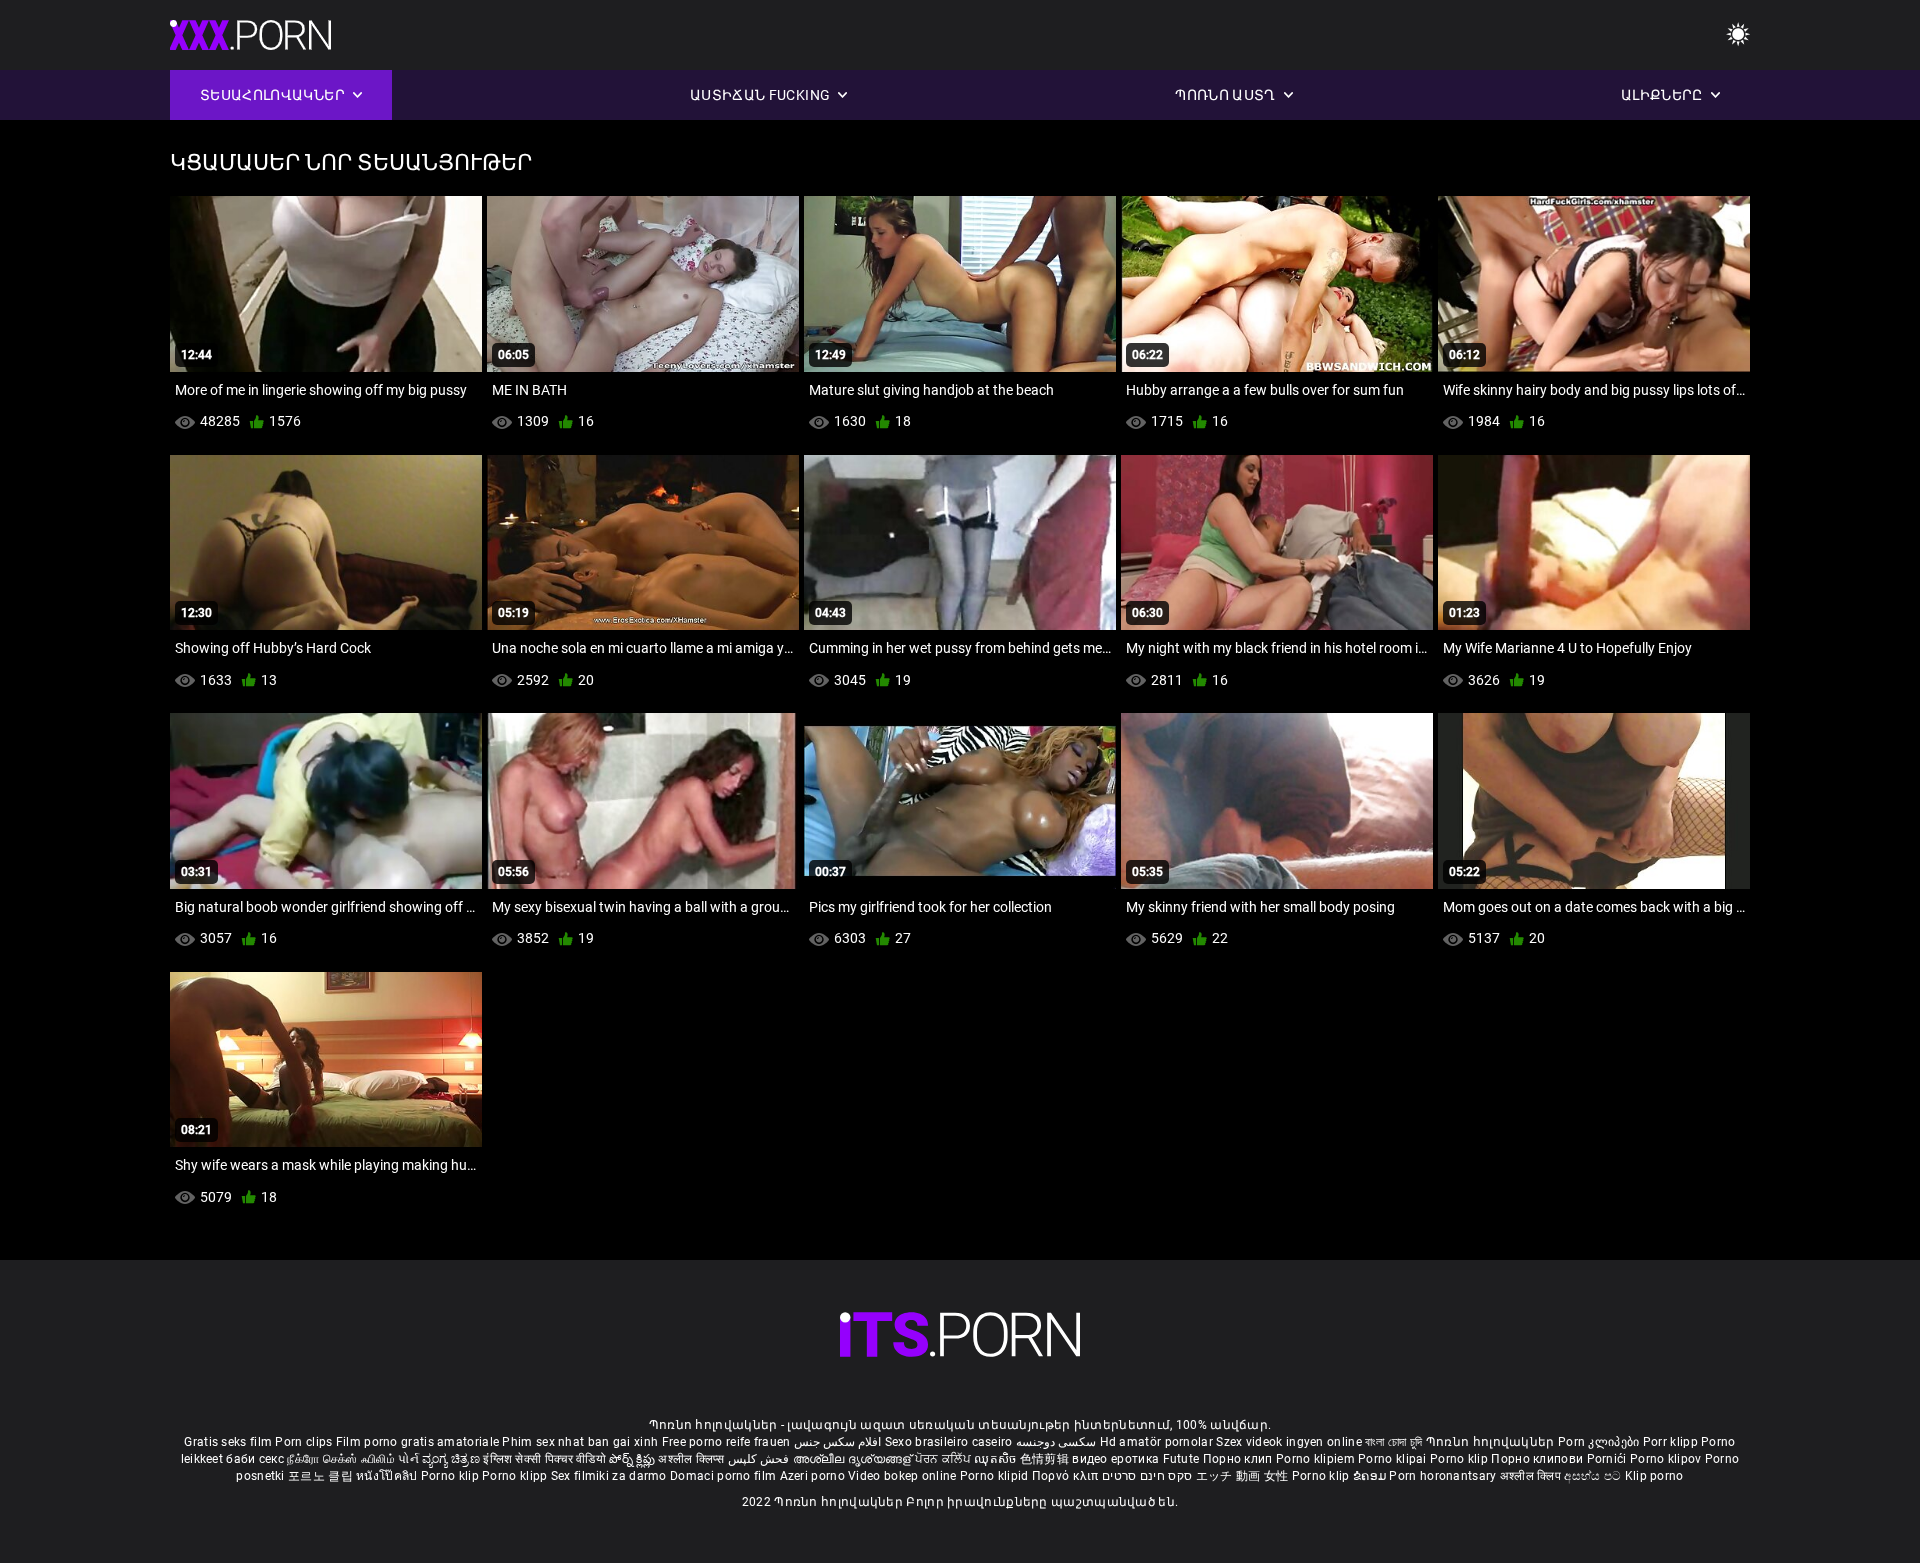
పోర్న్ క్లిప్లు (633, 1459)
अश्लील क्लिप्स (693, 1459)
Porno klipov (1667, 1459)
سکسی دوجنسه (1056, 1442)
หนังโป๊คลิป (388, 1476)
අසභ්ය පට (1594, 1476)
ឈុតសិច (997, 1459)
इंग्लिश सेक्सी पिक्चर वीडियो (544, 1459)
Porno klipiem (1317, 1459)
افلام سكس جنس (838, 1442)
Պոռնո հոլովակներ (1492, 1442)
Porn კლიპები (1600, 1442)
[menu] (1738, 35)
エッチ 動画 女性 (1242, 1476)
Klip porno (1654, 1476)
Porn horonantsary (1444, 1476)
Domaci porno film (723, 1476)
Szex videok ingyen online (1289, 1442)
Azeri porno (814, 1476)
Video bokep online (902, 1476)
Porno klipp (516, 1476)
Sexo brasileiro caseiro (949, 1442)
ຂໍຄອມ (1371, 1476)
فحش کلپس (760, 1459)
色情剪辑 (1046, 1459)
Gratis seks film (228, 1442)
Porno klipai (1394, 1459)
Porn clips (305, 1442)
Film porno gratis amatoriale (417, 1442)
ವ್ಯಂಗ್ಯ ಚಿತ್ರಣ (452, 1459)
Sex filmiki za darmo (609, 1476)
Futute (1181, 1459)
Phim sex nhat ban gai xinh (580, 1442)
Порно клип (1239, 1459)
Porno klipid (996, 1476)
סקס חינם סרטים (1147, 1476)
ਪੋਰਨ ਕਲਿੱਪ (944, 1459)
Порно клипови (1538, 1459)
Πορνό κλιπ (1067, 1476)
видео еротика (1115, 1459)
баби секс (255, 1459)
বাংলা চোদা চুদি (1393, 1442)
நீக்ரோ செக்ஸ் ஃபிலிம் (341, 1459)
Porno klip (1460, 1459)
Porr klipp (1672, 1442)
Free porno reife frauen (726, 1442)
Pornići (1608, 1459)
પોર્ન (408, 1459)
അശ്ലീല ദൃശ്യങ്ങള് (854, 1459)
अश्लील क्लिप (1532, 1476)
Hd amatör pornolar (1156, 1442)
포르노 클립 (322, 1476)
